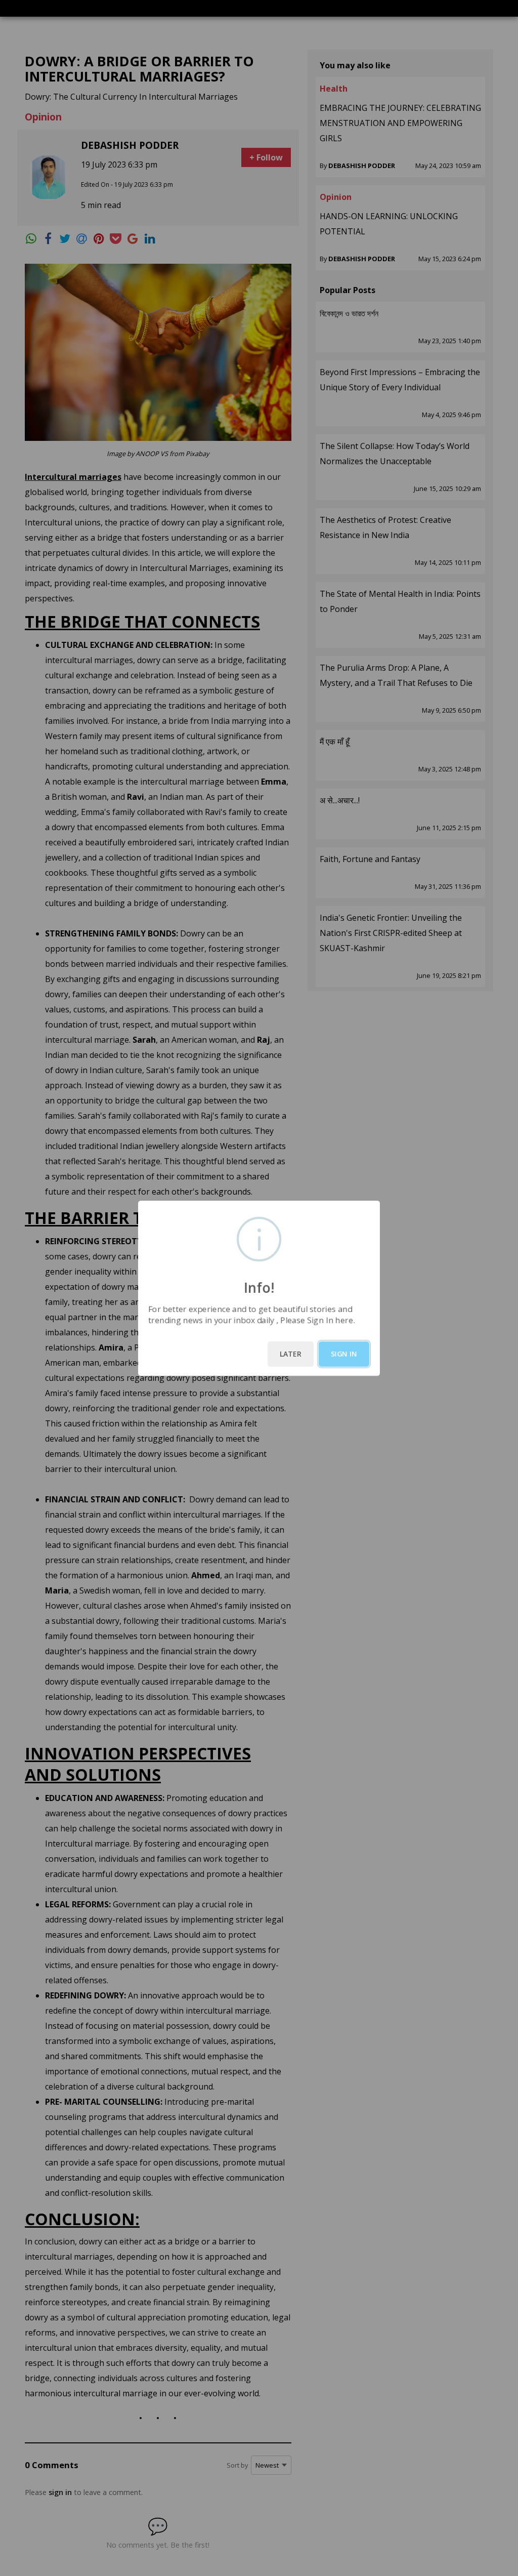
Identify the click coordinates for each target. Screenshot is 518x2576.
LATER (291, 1354)
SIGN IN (344, 1354)
